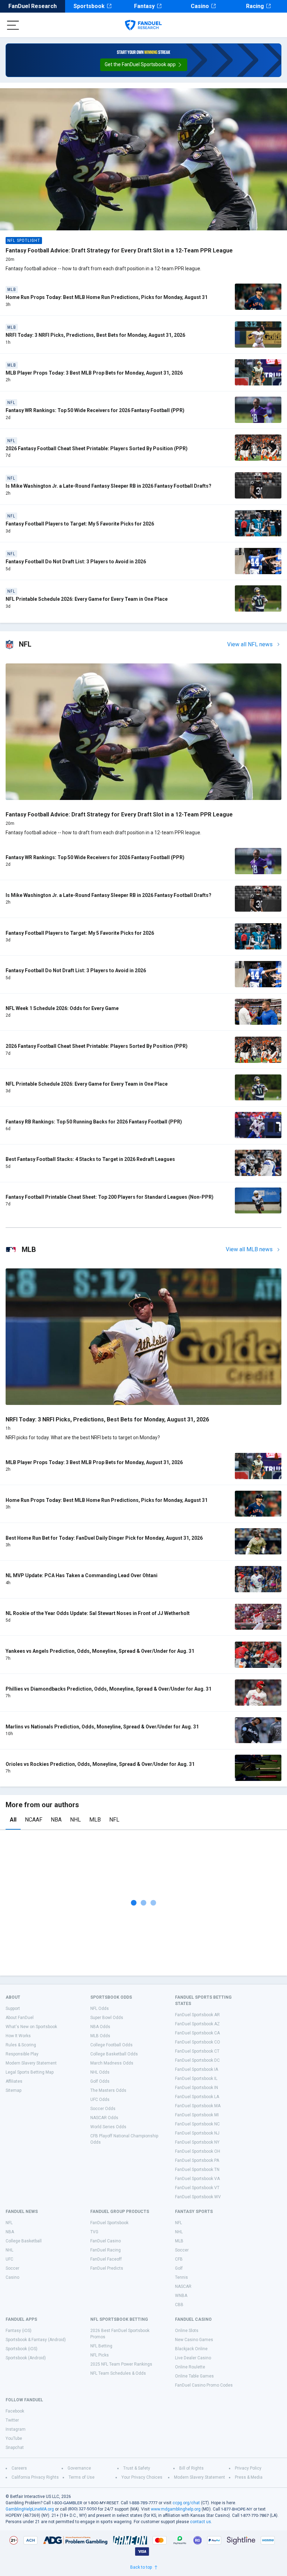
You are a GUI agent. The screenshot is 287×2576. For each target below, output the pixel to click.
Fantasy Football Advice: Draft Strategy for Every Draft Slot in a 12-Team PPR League (119, 250)
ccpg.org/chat (186, 2503)
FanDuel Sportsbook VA (197, 2179)
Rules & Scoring (21, 2045)
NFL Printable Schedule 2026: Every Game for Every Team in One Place (87, 599)
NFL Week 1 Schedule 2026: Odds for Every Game (62, 1008)
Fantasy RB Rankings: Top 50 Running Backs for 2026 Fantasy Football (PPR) (94, 1122)
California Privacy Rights (35, 2477)
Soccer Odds (103, 2109)
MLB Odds (100, 2036)
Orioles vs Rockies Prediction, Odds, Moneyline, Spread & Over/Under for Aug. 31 (100, 1764)
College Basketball (24, 2241)
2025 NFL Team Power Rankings (121, 2364)
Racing (255, 6)
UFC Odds (100, 2100)
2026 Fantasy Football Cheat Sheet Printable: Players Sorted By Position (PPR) (97, 448)
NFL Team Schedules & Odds (118, 2373)
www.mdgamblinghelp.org (176, 2509)
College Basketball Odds (114, 2054)
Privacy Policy (248, 2468)
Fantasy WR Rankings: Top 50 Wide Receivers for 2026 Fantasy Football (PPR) (95, 410)
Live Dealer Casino (193, 2358)
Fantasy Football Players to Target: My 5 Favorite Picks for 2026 (80, 524)
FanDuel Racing (106, 2250)
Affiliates (14, 2081)
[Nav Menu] (13, 25)
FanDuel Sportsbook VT (197, 2188)
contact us (201, 2522)
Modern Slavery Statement (31, 2063)
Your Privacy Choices (142, 2477)
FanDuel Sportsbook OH (198, 2151)
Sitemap (13, 2090)
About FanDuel (20, 2018)
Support (13, 2008)
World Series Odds (108, 2127)
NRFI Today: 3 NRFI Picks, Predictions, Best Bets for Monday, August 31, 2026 (95, 335)
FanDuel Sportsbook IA (197, 2069)
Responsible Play (22, 2054)
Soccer (12, 2268)
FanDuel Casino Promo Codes (204, 2385)
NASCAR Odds (104, 2118)
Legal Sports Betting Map (30, 2072)
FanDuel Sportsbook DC (197, 2060)
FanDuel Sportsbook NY (197, 2142)
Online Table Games (194, 2376)
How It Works (18, 2036)
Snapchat (15, 2448)
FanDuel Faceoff (106, 2259)
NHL (75, 1820)
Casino (200, 6)
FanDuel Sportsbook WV (198, 2197)
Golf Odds (100, 2081)
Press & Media (249, 2477)
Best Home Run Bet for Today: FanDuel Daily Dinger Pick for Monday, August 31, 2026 (104, 1538)
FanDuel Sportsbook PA (197, 2160)
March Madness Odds (112, 2063)
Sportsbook (89, 6)
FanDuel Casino (106, 2241)
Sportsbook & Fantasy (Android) (36, 2340)
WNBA (181, 2296)
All (13, 1820)
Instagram (16, 2429)
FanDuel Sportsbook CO (198, 2042)
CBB (179, 2305)
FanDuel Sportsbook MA (198, 2106)
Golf (179, 2268)
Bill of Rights (191, 2468)
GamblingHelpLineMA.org (30, 2509)
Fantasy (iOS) (19, 2331)
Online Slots (187, 2331)
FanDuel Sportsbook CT (197, 2051)
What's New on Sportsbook (31, 2027)
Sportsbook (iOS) (22, 2349)
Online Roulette (190, 2367)
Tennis (181, 2277)
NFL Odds (100, 2008)
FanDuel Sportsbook (109, 2223)
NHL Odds (100, 2072)
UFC (9, 2259)
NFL (114, 1820)
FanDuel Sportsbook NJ (197, 2133)
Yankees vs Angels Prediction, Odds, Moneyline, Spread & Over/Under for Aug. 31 (100, 1651)
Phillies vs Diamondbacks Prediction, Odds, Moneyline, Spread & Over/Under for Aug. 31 (108, 1689)
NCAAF (34, 1820)
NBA (56, 1820)
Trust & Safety (137, 2468)
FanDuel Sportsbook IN (197, 2088)
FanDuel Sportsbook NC (197, 2124)
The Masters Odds (108, 2090)
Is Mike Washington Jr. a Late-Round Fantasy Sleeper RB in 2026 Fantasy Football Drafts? (108, 486)
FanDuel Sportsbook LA (197, 2097)
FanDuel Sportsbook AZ (197, 2024)
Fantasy (144, 6)
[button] (144, 65)
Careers (19, 2468)
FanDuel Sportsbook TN (197, 2170)
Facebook (15, 2411)
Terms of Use (82, 2477)
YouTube (14, 2438)
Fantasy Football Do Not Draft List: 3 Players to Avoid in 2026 (76, 562)
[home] (143, 25)
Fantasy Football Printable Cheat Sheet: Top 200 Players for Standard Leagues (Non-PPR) (110, 1197)
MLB (95, 1820)
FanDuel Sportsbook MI (197, 2115)
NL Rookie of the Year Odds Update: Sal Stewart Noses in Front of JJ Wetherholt (98, 1613)
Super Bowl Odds (107, 2018)
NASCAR (183, 2286)
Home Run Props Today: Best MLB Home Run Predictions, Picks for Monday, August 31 (107, 297)
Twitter (12, 2420)
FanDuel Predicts (107, 2268)
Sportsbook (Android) (26, 2358)
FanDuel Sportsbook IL (196, 2079)
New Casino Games (194, 2340)
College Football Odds (111, 2045)
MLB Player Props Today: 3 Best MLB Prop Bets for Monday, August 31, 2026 (94, 373)
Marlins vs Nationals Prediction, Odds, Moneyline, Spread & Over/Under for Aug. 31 (102, 1727)
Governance (79, 2468)
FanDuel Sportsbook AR (197, 2015)
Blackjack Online (191, 2349)
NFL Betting (101, 2346)
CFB (179, 2259)
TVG (94, 2232)
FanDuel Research (33, 6)
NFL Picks (100, 2355)
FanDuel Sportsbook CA (197, 2033)
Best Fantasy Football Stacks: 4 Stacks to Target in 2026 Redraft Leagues (90, 1159)
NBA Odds (100, 2027)
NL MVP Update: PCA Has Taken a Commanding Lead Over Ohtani (82, 1575)
